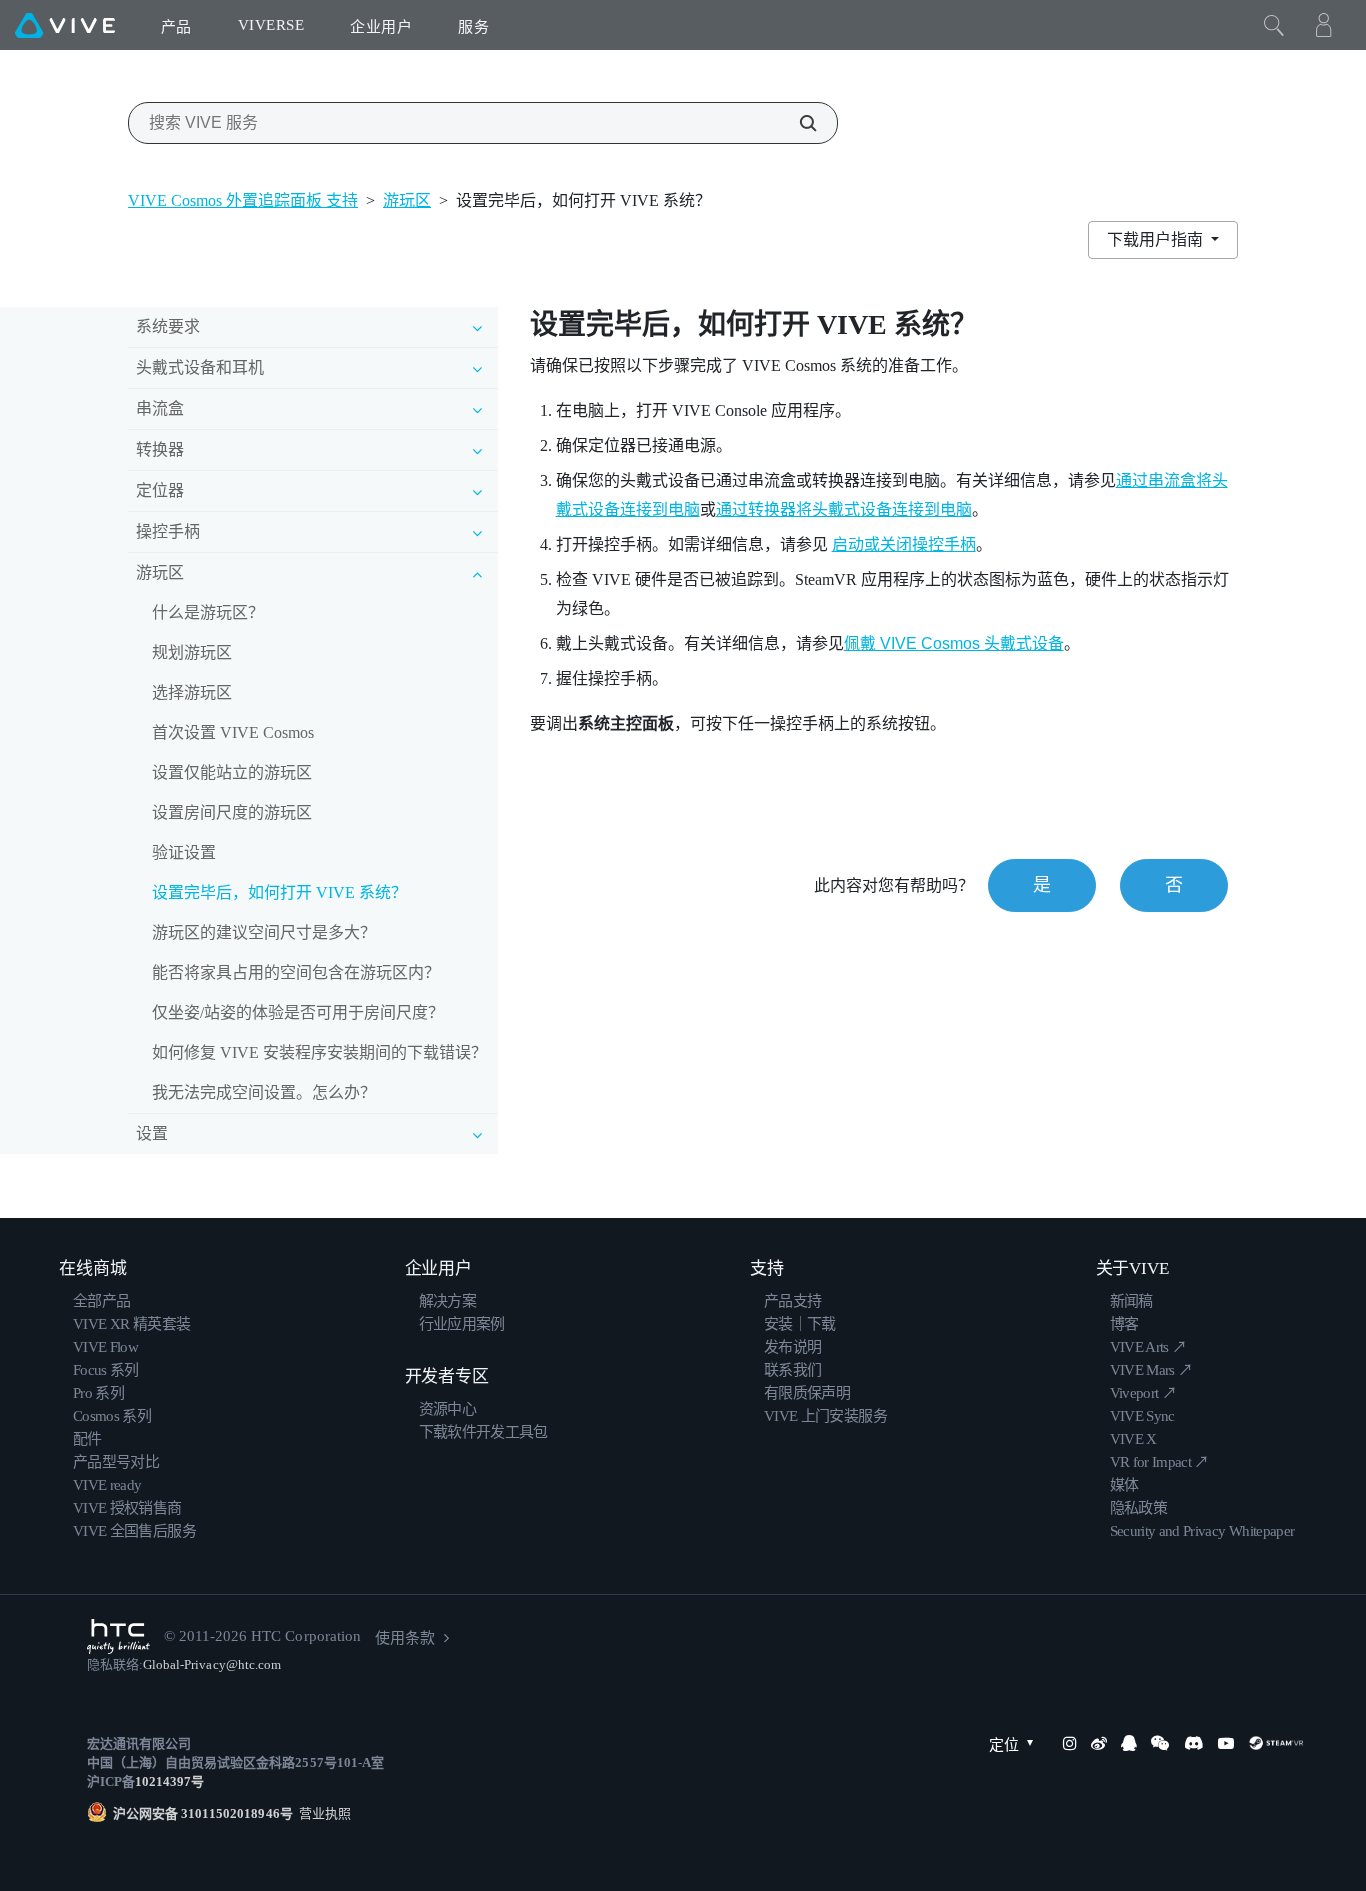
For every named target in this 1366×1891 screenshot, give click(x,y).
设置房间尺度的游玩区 (232, 812)
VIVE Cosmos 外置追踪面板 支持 (243, 200)
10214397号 (169, 1781)
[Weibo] (1099, 1743)
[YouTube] (1226, 1743)
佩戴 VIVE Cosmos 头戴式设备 (954, 643)
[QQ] (1129, 1743)
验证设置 (184, 852)
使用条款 (405, 1638)
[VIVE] (65, 25)
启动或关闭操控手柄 (904, 544)
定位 (1004, 1745)
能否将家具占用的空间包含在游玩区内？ (296, 972)
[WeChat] (1160, 1743)
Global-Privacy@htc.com (212, 1664)
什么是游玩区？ (208, 612)
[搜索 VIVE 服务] (797, 123)
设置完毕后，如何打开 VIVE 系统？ (279, 892)
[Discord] (1193, 1743)
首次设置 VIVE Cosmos (233, 732)
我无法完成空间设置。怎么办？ (264, 1092)
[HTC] (118, 1636)
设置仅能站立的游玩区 (232, 772)
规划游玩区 (192, 652)
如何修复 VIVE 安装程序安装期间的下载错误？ (319, 1052)
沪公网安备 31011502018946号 (203, 1813)
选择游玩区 (192, 692)
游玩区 (407, 200)
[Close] (1274, 25)
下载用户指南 (1157, 239)
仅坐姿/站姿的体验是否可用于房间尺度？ (298, 1012)
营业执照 (322, 1813)
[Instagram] (1070, 1743)
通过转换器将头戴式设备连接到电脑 (844, 509)
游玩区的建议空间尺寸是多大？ (264, 932)
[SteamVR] (1276, 1743)
